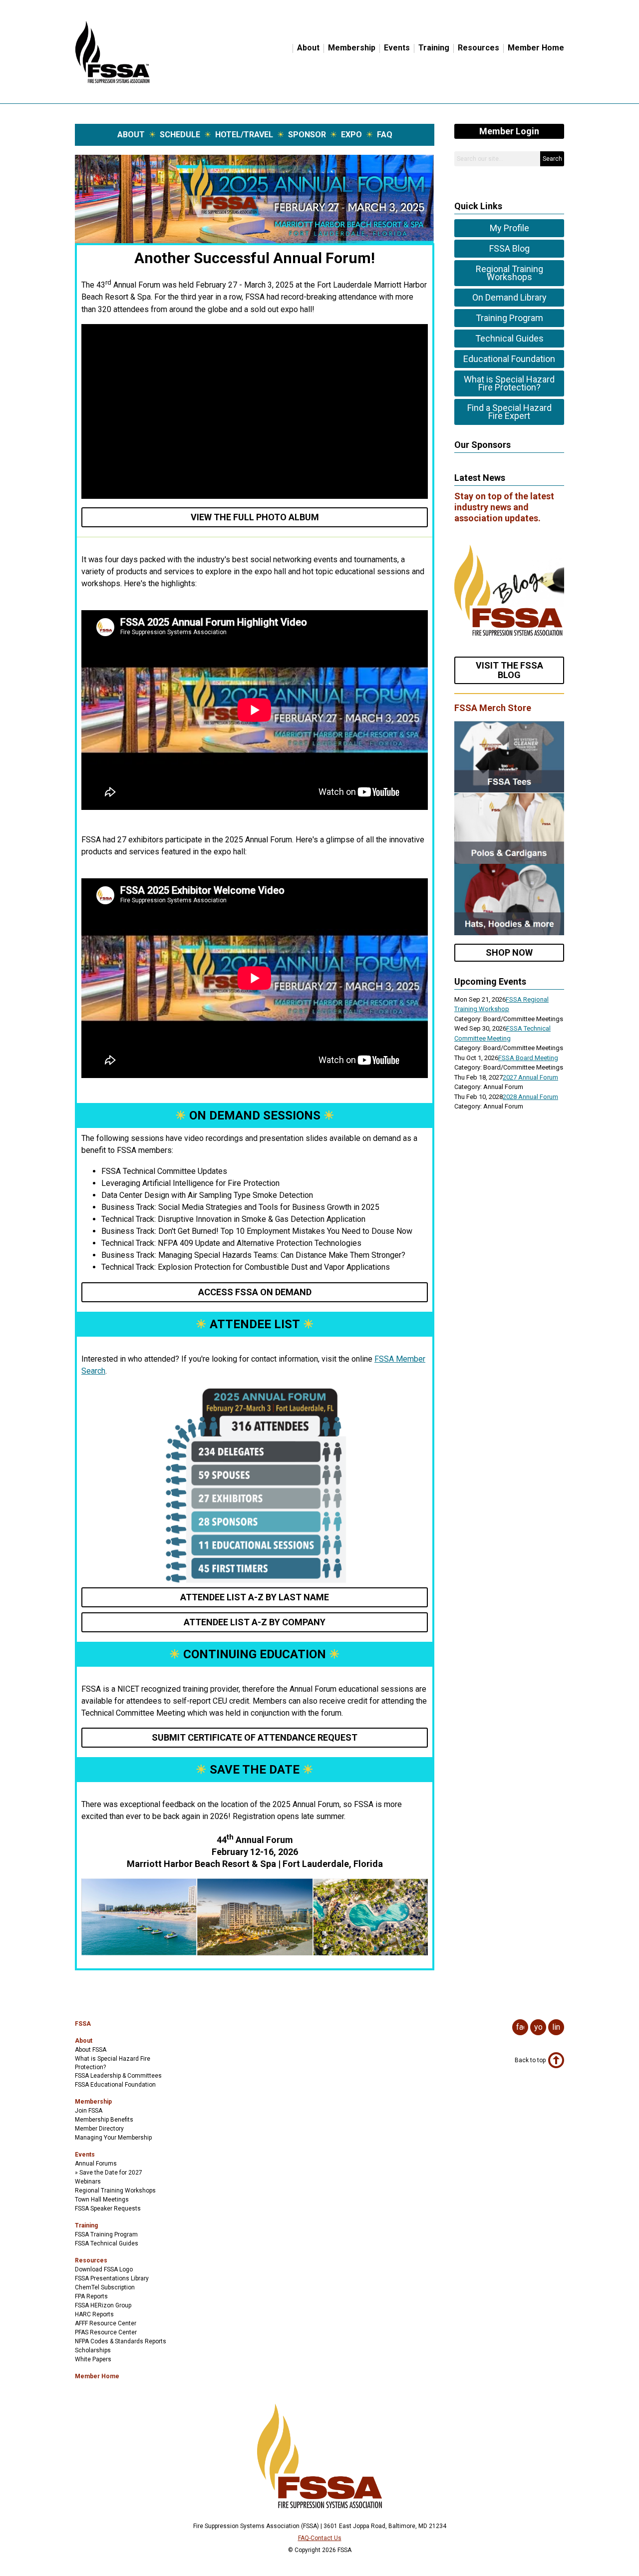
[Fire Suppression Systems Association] (112, 81)
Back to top (530, 2060)
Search (552, 159)
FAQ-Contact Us (320, 2538)
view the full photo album (255, 517)
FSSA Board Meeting (528, 1058)
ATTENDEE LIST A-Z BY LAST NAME (255, 1597)
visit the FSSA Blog (509, 670)
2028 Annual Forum (530, 1097)
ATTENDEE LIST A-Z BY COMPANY (255, 1622)
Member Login (509, 131)
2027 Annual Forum (530, 1077)
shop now (509, 952)
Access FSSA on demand (255, 1292)
